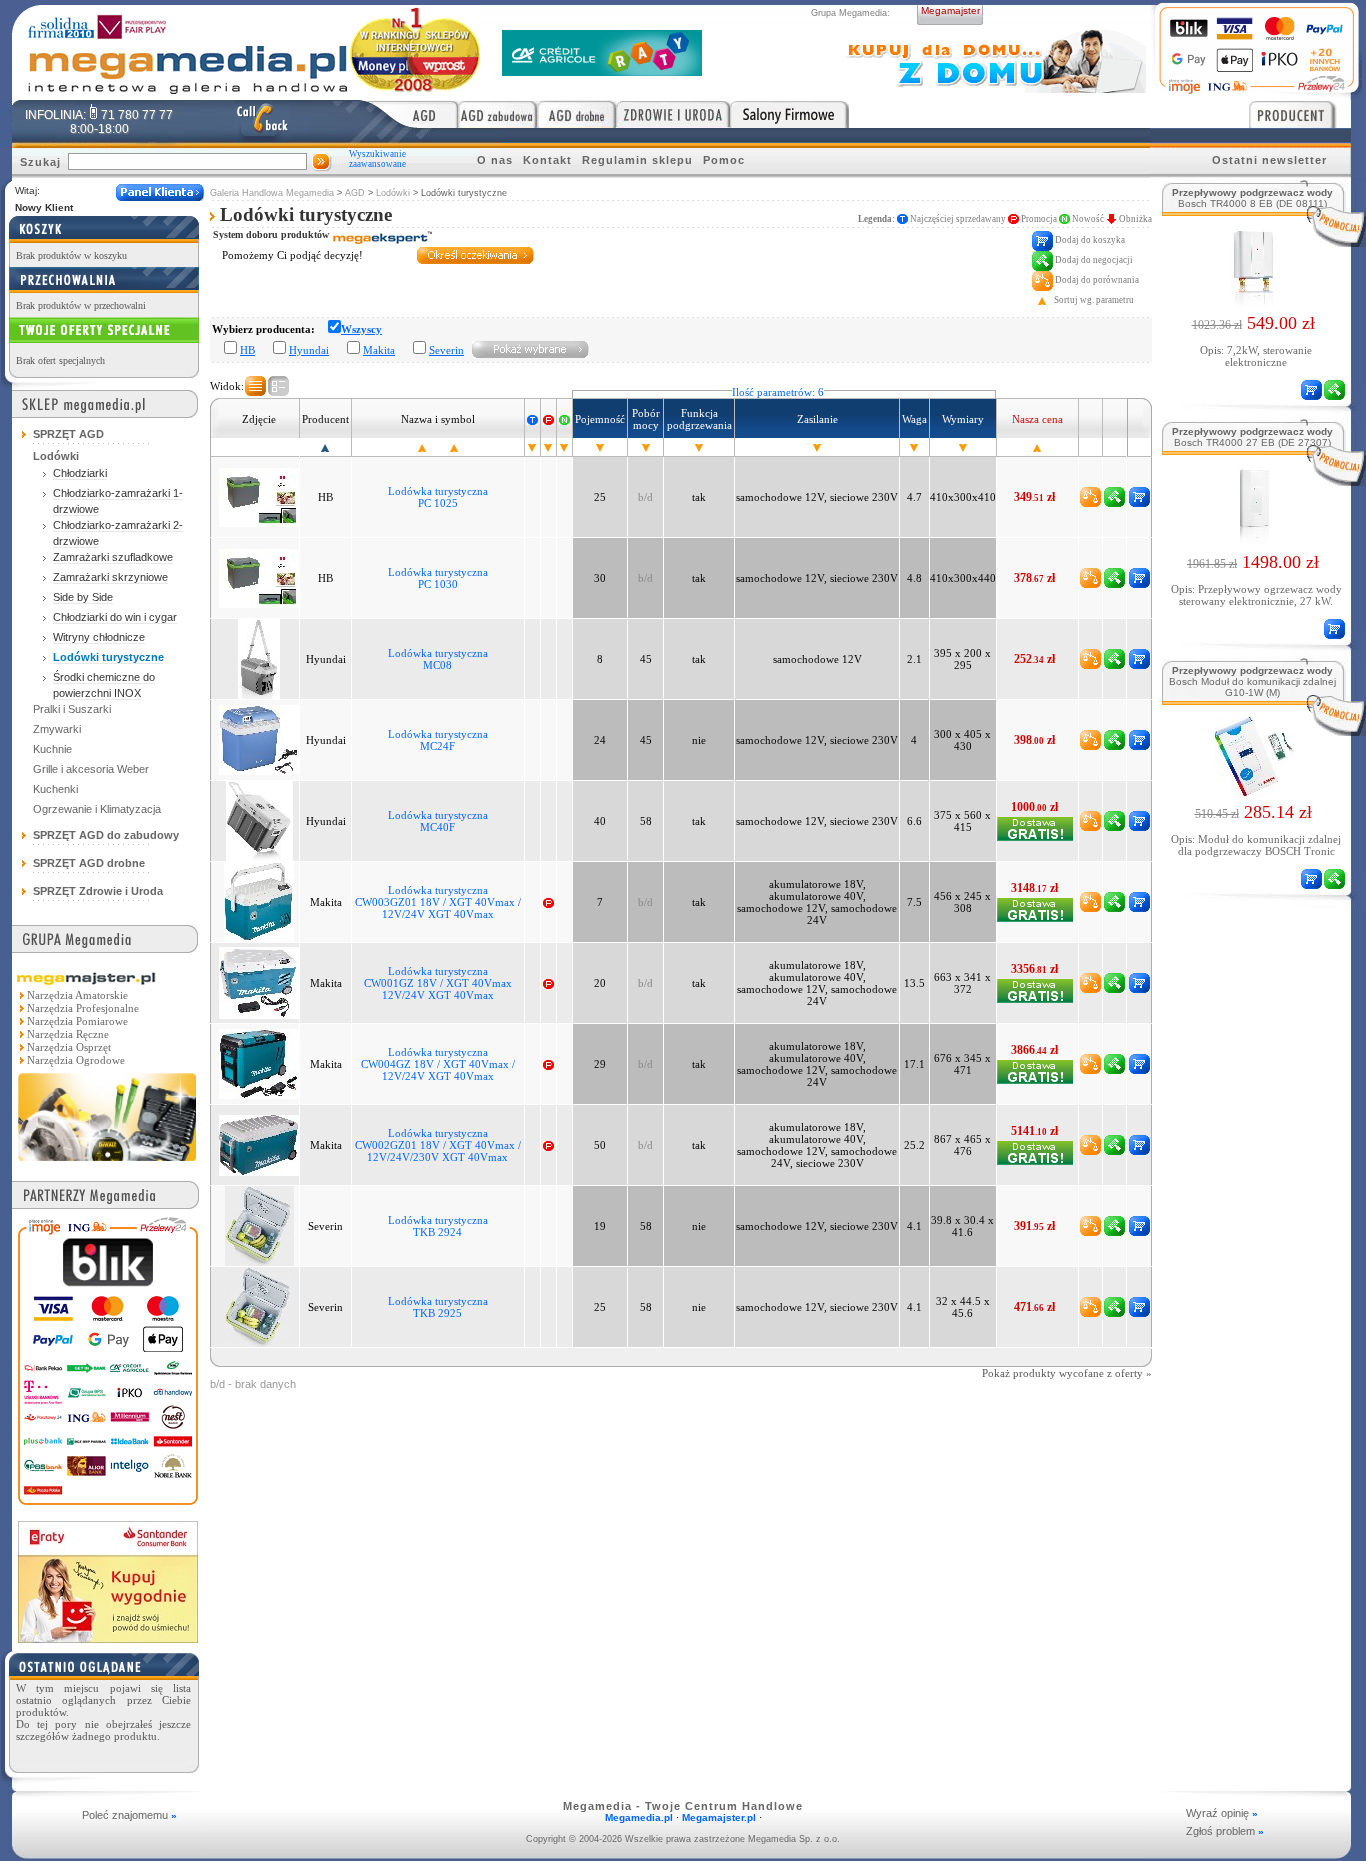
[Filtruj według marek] (530, 349)
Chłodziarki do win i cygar (115, 617)
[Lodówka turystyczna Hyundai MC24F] (259, 739)
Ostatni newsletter (1269, 160)
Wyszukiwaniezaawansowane (377, 159)
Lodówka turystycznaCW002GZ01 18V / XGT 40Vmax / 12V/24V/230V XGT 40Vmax (438, 1145)
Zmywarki (57, 729)
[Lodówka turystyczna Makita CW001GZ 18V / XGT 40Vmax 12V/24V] (259, 982)
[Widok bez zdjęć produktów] (255, 386)
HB (247, 350)
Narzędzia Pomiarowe (77, 1021)
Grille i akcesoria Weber (91, 769)
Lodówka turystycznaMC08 (438, 659)
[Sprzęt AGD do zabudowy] (497, 114)
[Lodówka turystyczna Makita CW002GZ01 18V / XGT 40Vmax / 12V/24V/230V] (259, 1144)
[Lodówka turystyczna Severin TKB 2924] (259, 1225)
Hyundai (309, 350)
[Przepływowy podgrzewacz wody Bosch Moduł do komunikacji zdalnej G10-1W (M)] (1253, 791)
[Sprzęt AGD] (410, 114)
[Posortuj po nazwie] (422, 447)
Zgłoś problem (1225, 1831)
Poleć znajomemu (129, 1815)
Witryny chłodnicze (99, 637)
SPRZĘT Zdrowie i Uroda (98, 891)
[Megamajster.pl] (107, 1163)
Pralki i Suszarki (72, 709)
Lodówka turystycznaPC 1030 (438, 578)
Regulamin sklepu (637, 160)
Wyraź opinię (1222, 1813)
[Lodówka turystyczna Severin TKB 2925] (259, 1306)
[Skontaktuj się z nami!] (262, 121)
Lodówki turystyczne (108, 657)
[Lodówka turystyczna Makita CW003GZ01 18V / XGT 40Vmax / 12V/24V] (259, 901)
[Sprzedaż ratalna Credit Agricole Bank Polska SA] (602, 70)
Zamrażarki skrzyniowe (110, 577)
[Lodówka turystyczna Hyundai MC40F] (259, 820)
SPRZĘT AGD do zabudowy (106, 835)
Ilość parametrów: (778, 392)
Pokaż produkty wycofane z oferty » (1067, 1373)
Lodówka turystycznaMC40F (438, 821)
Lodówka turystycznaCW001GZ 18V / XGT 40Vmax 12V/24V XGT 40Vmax (438, 983)
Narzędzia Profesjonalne (83, 1008)
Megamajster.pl (719, 1817)
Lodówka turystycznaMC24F (438, 740)
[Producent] (1300, 114)
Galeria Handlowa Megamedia (272, 193)
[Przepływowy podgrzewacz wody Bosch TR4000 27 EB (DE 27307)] (1253, 541)
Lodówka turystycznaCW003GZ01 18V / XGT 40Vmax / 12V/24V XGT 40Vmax (438, 902)
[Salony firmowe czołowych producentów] (789, 114)
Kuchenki (55, 789)
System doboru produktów (272, 234)
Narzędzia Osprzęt (69, 1047)
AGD (355, 193)
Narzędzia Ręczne (68, 1034)
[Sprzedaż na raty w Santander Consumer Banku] (108, 1637)
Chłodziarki (80, 473)
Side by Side (83, 597)
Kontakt (547, 160)
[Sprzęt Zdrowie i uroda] (673, 114)
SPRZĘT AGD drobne (89, 863)
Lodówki (393, 193)
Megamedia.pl (639, 1817)
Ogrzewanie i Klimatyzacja (97, 809)
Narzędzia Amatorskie (77, 995)
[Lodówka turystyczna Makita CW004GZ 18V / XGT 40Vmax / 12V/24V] (259, 1063)
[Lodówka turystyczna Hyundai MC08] (259, 658)
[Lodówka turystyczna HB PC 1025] (259, 496)
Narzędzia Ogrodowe (76, 1060)
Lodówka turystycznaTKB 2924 (438, 1226)
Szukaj (40, 162)
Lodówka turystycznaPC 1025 (438, 497)
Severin (446, 350)
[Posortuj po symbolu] (454, 447)
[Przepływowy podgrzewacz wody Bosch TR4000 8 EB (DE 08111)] (1253, 302)
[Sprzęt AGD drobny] (576, 114)
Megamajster (950, 10)
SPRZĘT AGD (68, 434)
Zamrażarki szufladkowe (113, 557)
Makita (379, 350)
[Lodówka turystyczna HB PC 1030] (259, 577)
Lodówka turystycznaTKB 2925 (438, 1307)
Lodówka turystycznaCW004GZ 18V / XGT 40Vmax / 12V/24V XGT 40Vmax (438, 1064)
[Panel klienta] (160, 192)
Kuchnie (52, 749)
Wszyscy (361, 329)
